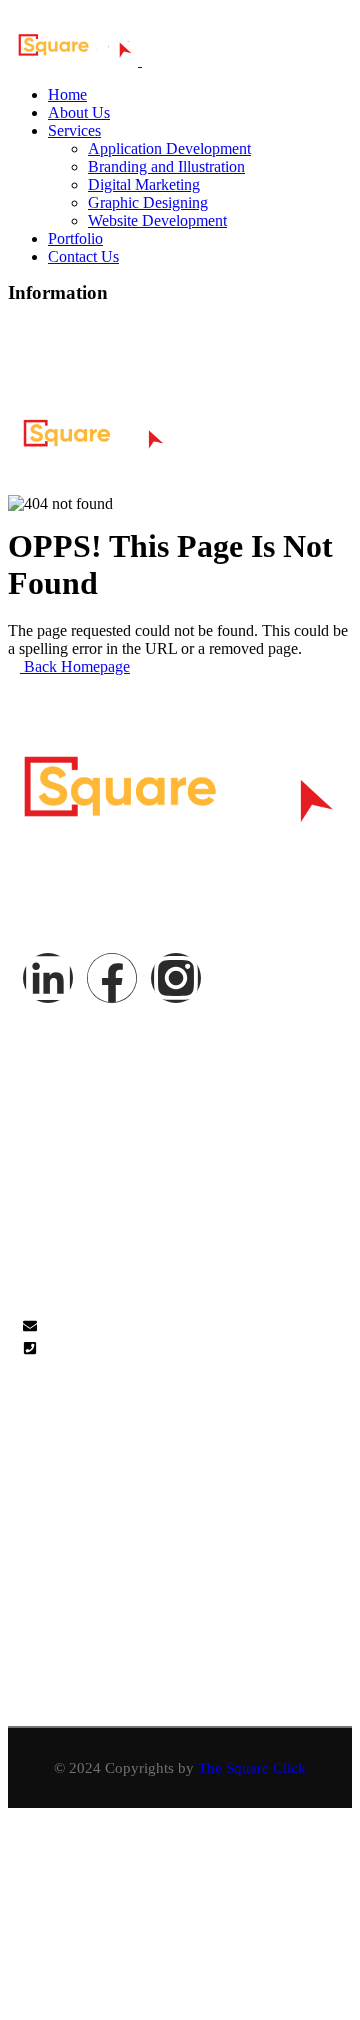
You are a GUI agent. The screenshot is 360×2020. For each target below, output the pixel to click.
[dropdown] (337, 438)
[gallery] (29, 1471)
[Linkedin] (43, 359)
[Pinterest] (181, 359)
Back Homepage (75, 666)
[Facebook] (112, 978)
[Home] (94, 443)
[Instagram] (112, 359)
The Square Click (252, 1768)
